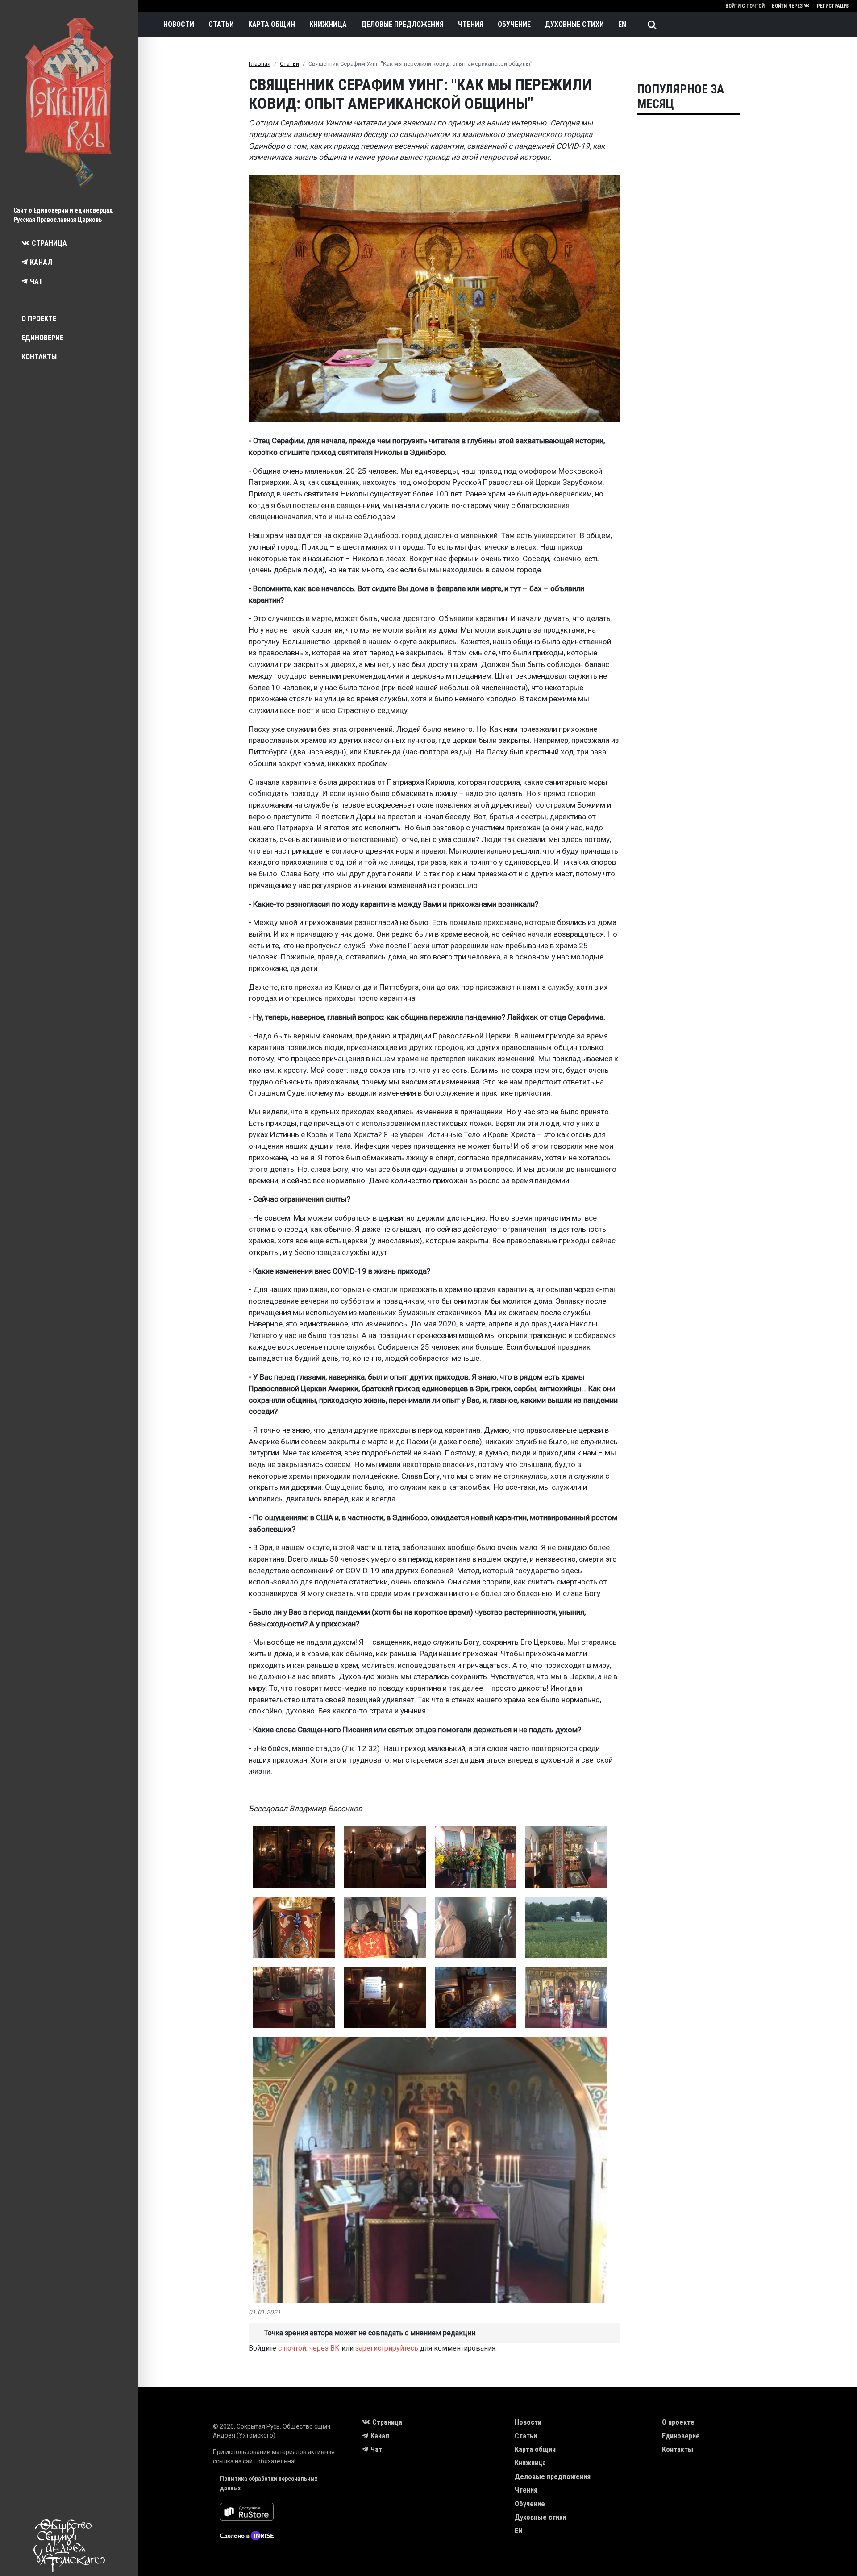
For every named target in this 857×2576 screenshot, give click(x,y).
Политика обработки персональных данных (269, 2483)
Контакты (39, 357)
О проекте (39, 319)
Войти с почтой (745, 6)
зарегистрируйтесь (387, 2348)
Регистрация (833, 6)
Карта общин (272, 24)
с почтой (292, 2348)
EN (622, 24)
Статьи (221, 24)
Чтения (471, 24)
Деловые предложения (402, 24)
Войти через (787, 6)
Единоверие (42, 338)
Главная (260, 64)
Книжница (328, 24)
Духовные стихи (574, 24)
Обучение (514, 24)
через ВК (324, 2348)
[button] (294, 1857)
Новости (179, 24)
